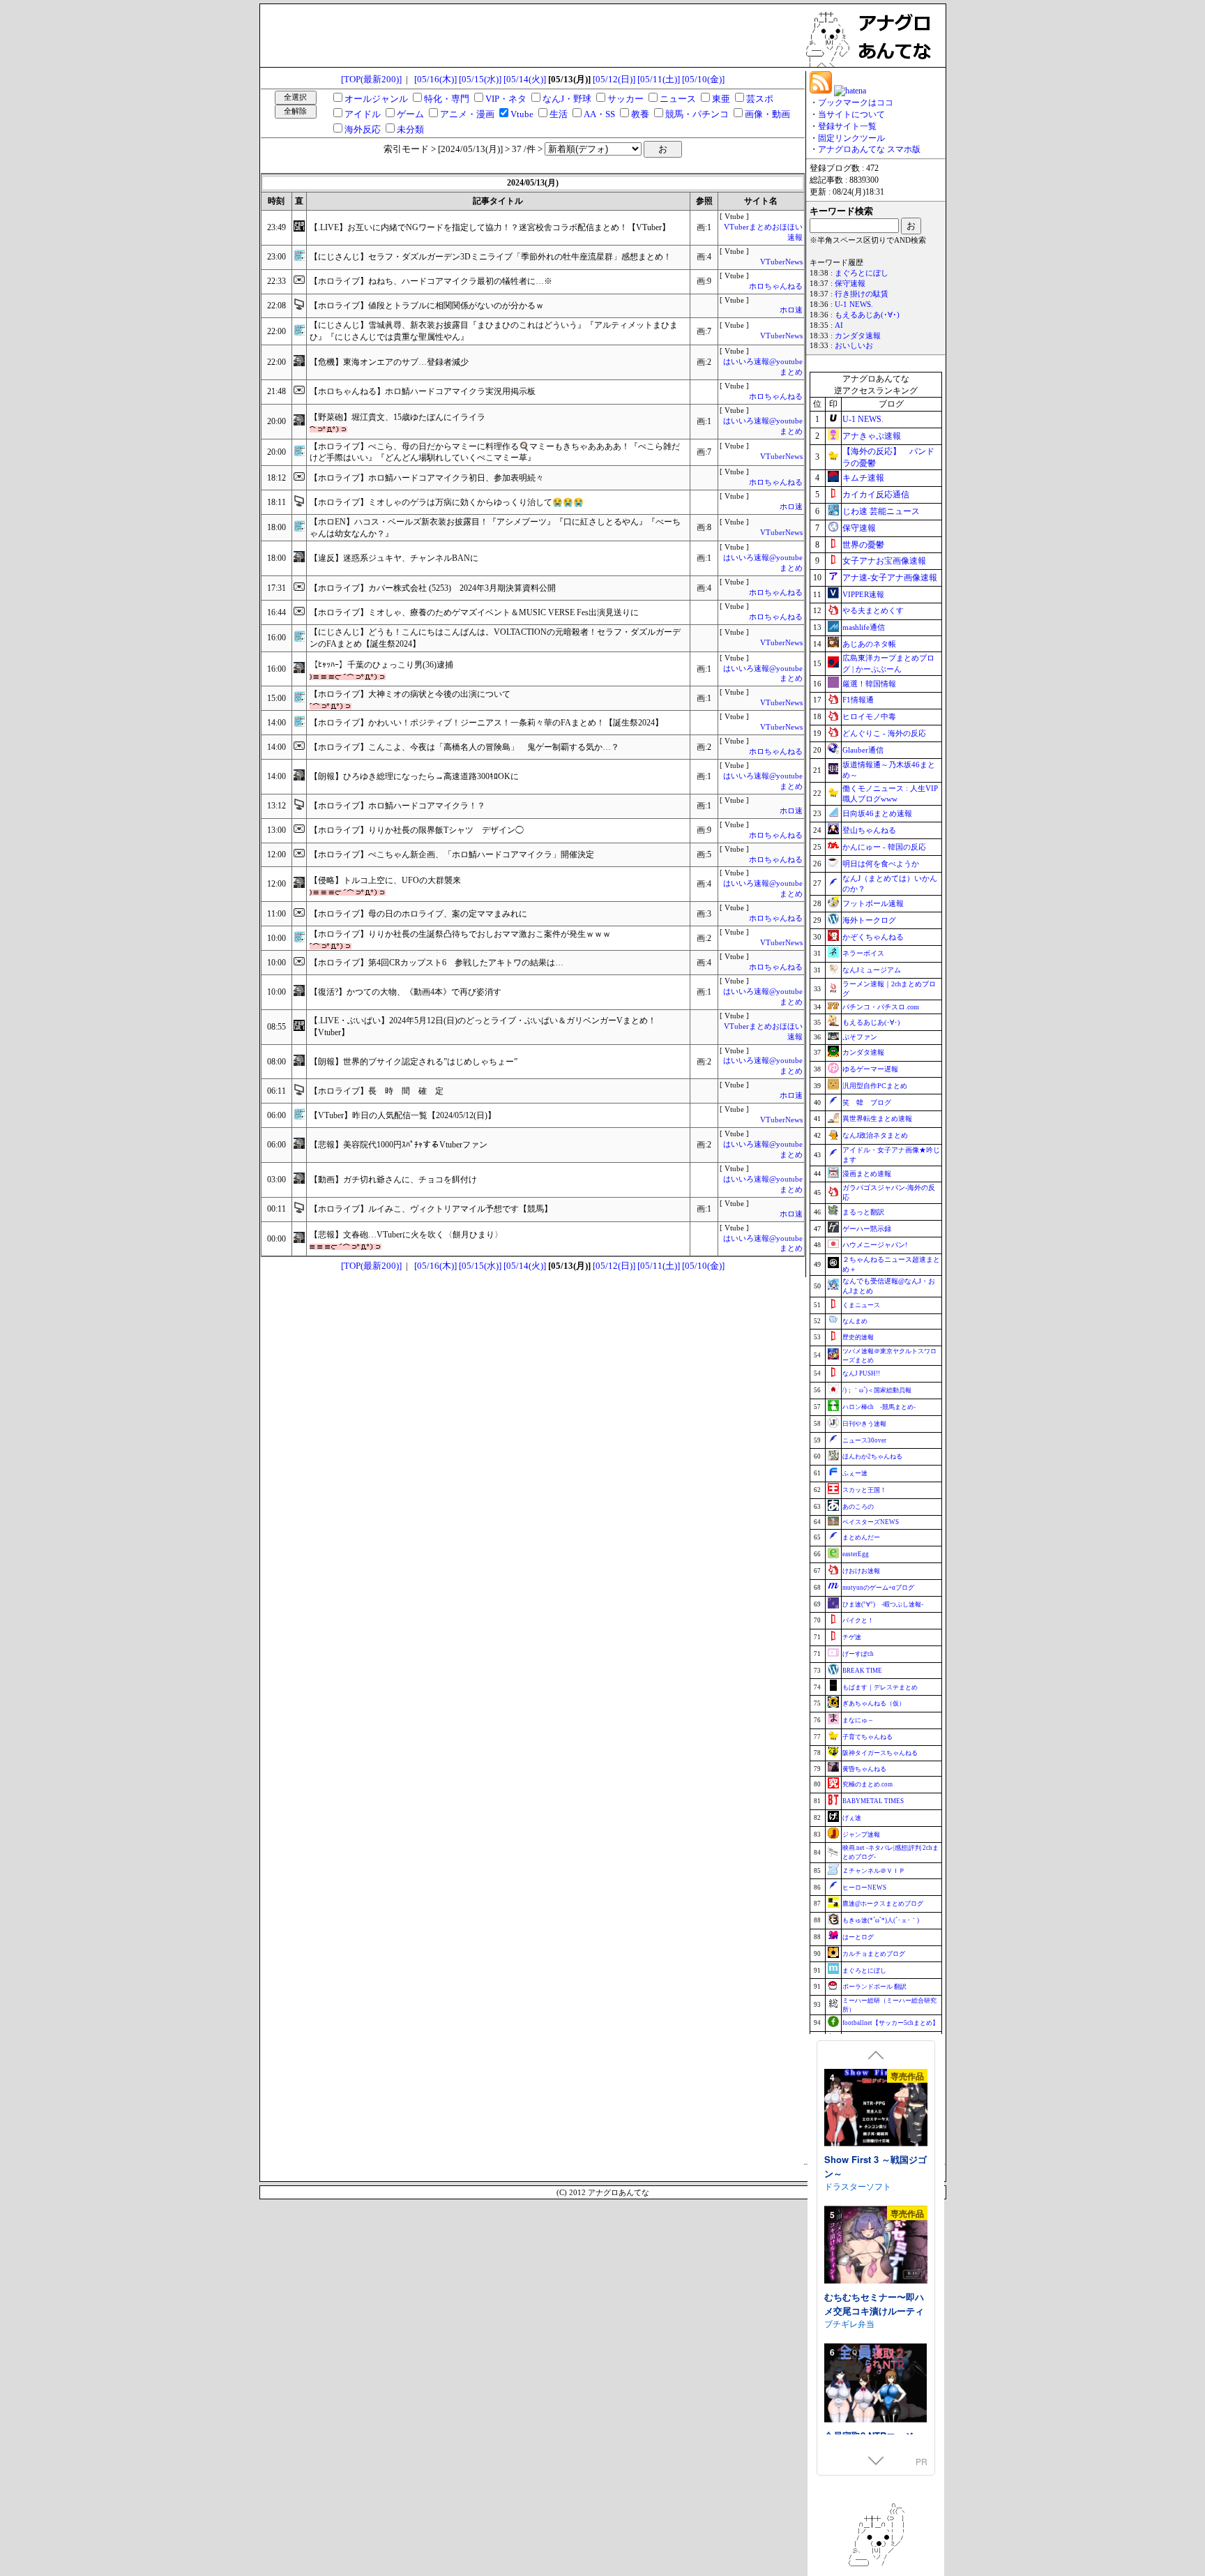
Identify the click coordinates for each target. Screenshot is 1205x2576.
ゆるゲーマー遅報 (870, 1069)
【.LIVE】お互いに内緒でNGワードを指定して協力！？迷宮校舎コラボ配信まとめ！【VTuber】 (490, 227)
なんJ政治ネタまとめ (875, 1135)
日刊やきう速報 (864, 1424)
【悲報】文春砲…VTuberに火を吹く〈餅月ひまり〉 (406, 1235)
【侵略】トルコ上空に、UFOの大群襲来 (385, 880)
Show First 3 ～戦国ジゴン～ (876, 2166)
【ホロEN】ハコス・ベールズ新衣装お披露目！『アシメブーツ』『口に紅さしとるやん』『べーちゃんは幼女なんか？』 (495, 528)
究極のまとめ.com (867, 1784)
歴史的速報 (858, 1337)
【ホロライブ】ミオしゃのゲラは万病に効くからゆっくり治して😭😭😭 (447, 502)
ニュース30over (864, 1440)
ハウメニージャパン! (875, 1245)
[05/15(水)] (480, 79)
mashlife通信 (864, 627)
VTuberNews (781, 262)
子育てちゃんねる (867, 1737)
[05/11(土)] (659, 79)
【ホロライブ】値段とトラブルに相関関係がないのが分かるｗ (427, 306)
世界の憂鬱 (863, 545)
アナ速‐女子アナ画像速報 (890, 578)
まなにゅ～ (858, 1720)
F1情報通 (858, 700)
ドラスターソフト (858, 2186)
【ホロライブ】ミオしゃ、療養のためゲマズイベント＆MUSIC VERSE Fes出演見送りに (474, 612)
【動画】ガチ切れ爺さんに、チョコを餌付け (393, 1180)
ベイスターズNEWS (871, 1522)
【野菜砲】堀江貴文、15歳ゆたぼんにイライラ (397, 417)
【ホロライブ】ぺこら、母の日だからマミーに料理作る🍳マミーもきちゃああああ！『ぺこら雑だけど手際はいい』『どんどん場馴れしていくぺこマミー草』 (495, 452)
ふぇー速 (855, 1473)
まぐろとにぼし (862, 273)
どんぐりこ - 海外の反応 (884, 733)
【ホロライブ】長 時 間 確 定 (377, 1091)
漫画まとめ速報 (867, 1174)
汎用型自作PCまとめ (875, 1086)
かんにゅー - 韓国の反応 (884, 847)
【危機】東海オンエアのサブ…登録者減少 (389, 362)
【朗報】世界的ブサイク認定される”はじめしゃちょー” (414, 1062)
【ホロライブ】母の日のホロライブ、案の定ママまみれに (418, 914)
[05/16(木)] (435, 79)
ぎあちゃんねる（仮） (874, 1703)
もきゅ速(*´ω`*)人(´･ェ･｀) (881, 1920)
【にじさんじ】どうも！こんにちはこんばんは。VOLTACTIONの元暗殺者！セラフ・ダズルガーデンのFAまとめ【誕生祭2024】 (495, 638)
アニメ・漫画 (467, 114)
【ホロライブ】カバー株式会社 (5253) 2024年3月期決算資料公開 (433, 588)
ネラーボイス (863, 953)
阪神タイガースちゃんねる (880, 1753)
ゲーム (410, 114)
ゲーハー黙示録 (867, 1229)
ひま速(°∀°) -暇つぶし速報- (883, 1604)
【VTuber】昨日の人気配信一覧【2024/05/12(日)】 (403, 1115)
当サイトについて (851, 114)
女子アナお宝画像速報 (884, 561)
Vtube (522, 114)
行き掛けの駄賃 (862, 294)
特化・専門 (447, 99)
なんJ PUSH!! (861, 1373)
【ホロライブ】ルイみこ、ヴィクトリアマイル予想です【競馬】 (431, 1209)
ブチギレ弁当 (849, 2323)
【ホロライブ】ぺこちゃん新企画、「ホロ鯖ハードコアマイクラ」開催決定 (452, 854)
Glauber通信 (863, 750)
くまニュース (861, 1305)
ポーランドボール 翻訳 (874, 1987)
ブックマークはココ (856, 103)
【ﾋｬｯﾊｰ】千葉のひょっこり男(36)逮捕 (381, 665)
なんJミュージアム (872, 970)
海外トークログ (869, 920)
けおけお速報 (861, 1571)
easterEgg (856, 1554)
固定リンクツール (851, 138)
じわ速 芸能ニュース (881, 511)
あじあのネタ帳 (869, 644)
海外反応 (363, 129)
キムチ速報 (863, 478)
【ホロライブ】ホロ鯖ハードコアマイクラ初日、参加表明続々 (427, 478)
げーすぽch (858, 1654)
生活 (559, 114)
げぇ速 (852, 1818)
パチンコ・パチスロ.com (881, 1007)
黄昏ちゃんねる (864, 1769)
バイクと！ (858, 1620)
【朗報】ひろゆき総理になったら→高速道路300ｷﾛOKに (414, 776)
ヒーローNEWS (864, 1888)
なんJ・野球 (567, 99)
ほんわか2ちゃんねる (872, 1456)
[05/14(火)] (525, 79)
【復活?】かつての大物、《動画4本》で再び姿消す (406, 992)
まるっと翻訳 (863, 1212)
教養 (640, 114)
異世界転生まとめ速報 (877, 1118)
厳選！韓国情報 (869, 684)
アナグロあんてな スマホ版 (869, 149)
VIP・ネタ (506, 99)
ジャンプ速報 (861, 1835)
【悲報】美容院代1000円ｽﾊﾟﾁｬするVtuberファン (399, 1145)
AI (839, 325)
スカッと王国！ (864, 1490)
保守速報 (850, 284)
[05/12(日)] (614, 79)
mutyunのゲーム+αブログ (878, 1588)
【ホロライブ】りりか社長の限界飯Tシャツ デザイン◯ (417, 830)
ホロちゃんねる (776, 286)
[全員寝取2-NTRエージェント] (876, 2385)
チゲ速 (852, 1637)
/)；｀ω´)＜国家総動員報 (877, 1390)
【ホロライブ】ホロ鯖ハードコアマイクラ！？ (397, 806)
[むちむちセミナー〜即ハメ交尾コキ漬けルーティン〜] (876, 2246)
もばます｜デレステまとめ (880, 1687)
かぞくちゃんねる (873, 937)
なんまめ (855, 1321)
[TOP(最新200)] (371, 79)
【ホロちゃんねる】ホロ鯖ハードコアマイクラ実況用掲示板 (423, 391)
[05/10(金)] (703, 79)
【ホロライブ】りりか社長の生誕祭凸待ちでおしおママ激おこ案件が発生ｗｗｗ (460, 934)
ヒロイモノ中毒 (869, 716)
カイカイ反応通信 (876, 495)
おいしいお (854, 346)
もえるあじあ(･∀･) (867, 315)
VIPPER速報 (863, 594)
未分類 (410, 129)
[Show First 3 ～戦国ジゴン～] (876, 2109)
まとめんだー (861, 1537)
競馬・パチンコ (697, 114)
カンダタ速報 (858, 336)
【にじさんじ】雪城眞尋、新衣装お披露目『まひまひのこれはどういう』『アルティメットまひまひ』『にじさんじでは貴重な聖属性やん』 (494, 331)
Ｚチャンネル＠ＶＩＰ (874, 1871)
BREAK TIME (862, 1671)
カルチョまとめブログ (874, 1954)
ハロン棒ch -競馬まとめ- (879, 1407)
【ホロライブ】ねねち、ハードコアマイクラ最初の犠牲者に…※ (431, 281)
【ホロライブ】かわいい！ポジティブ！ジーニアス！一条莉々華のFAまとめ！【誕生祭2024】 (486, 723)
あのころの (858, 1507)
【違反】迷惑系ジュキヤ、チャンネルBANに (394, 558)
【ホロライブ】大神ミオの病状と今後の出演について (410, 694)
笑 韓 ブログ (867, 1102)
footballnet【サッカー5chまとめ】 (891, 2023)
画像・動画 (767, 114)
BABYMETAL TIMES (873, 1801)
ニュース (678, 99)
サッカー (626, 99)
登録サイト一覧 (847, 126)
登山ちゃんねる (869, 830)
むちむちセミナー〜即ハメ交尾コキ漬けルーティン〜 (874, 2310)
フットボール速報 (873, 903)
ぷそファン (860, 1037)
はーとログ (858, 1937)
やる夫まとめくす (873, 610)
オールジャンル (376, 99)
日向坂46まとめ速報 (877, 813)
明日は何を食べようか (881, 864)
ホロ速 (791, 310)
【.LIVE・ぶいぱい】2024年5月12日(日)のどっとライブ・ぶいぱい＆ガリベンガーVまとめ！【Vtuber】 (483, 1026)
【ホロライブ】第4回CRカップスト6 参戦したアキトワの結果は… (437, 963)
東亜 (721, 99)
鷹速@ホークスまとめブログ (883, 1904)
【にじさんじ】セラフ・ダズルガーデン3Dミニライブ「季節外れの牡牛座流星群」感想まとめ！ (491, 257)
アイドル (363, 114)
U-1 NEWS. (854, 304)
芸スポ (760, 99)
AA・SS (599, 114)
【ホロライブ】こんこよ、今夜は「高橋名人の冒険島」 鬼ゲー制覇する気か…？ (464, 747)
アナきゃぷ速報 (872, 436)
